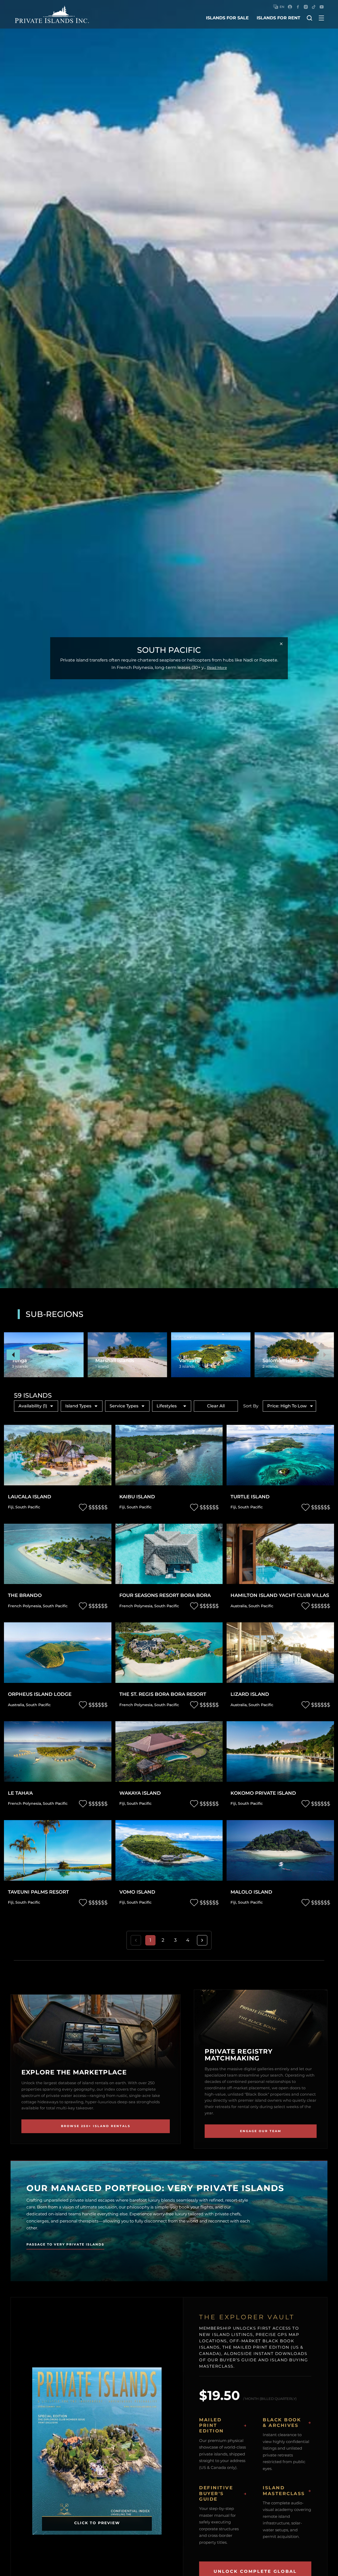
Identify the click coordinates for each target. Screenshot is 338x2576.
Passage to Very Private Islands (65, 2244)
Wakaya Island (140, 1793)
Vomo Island (137, 1892)
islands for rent (278, 18)
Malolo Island (251, 1892)
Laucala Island (30, 1497)
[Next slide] (325, 1355)
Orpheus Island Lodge (40, 1694)
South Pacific (28, 1507)
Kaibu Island (137, 1497)
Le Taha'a (20, 1793)
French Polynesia (24, 1606)
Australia (239, 1606)
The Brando (25, 1595)
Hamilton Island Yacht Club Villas (280, 1595)
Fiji (11, 1507)
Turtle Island (250, 1497)
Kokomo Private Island (263, 1793)
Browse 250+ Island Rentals (96, 2126)
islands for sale (227, 18)
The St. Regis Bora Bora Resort (163, 1694)
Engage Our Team (261, 2131)
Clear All (216, 1406)
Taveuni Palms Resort (38, 1892)
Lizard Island (250, 1694)
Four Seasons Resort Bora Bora (165, 1595)
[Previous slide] (13, 1355)
